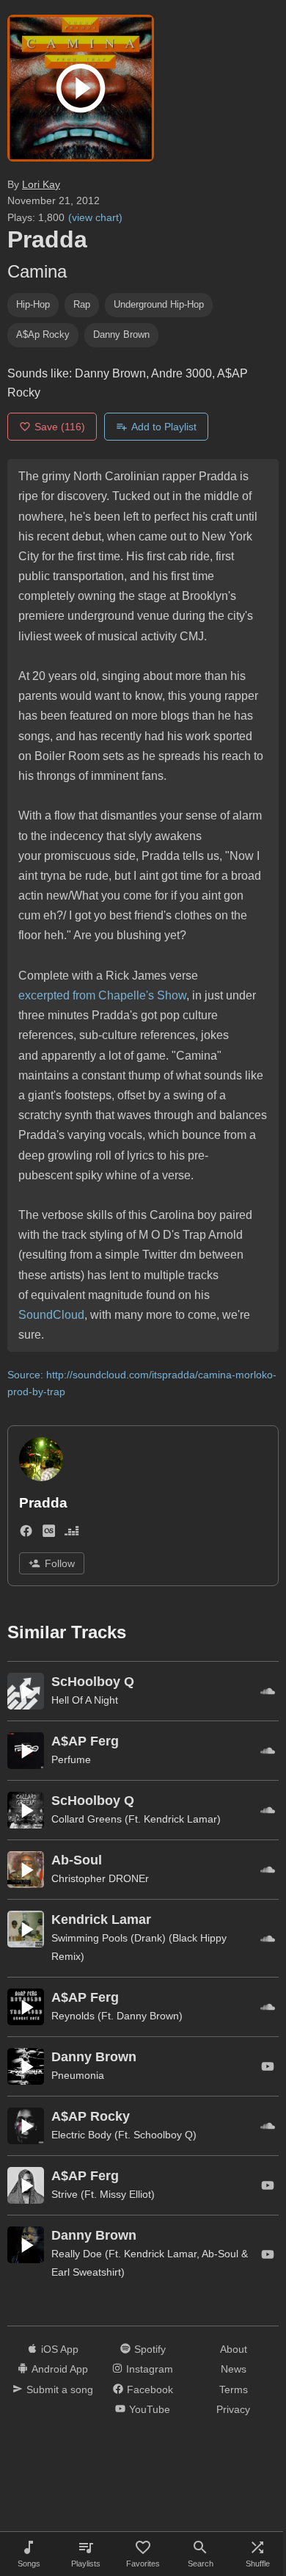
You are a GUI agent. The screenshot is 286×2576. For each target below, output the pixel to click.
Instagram (150, 2369)
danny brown (121, 334)
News (234, 2369)
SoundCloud (51, 1315)
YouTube (150, 2409)
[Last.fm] (49, 1534)
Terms (234, 2389)
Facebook (150, 2389)
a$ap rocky (43, 334)
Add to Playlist (164, 427)
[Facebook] (26, 1534)
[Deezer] (71, 1534)
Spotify (150, 2349)
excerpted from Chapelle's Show (102, 995)
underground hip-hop (159, 304)
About (234, 2349)
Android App (60, 2369)
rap (82, 304)
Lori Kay (41, 184)
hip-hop (33, 304)
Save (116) (60, 427)
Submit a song (60, 2389)
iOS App (60, 2349)
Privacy (233, 2409)
